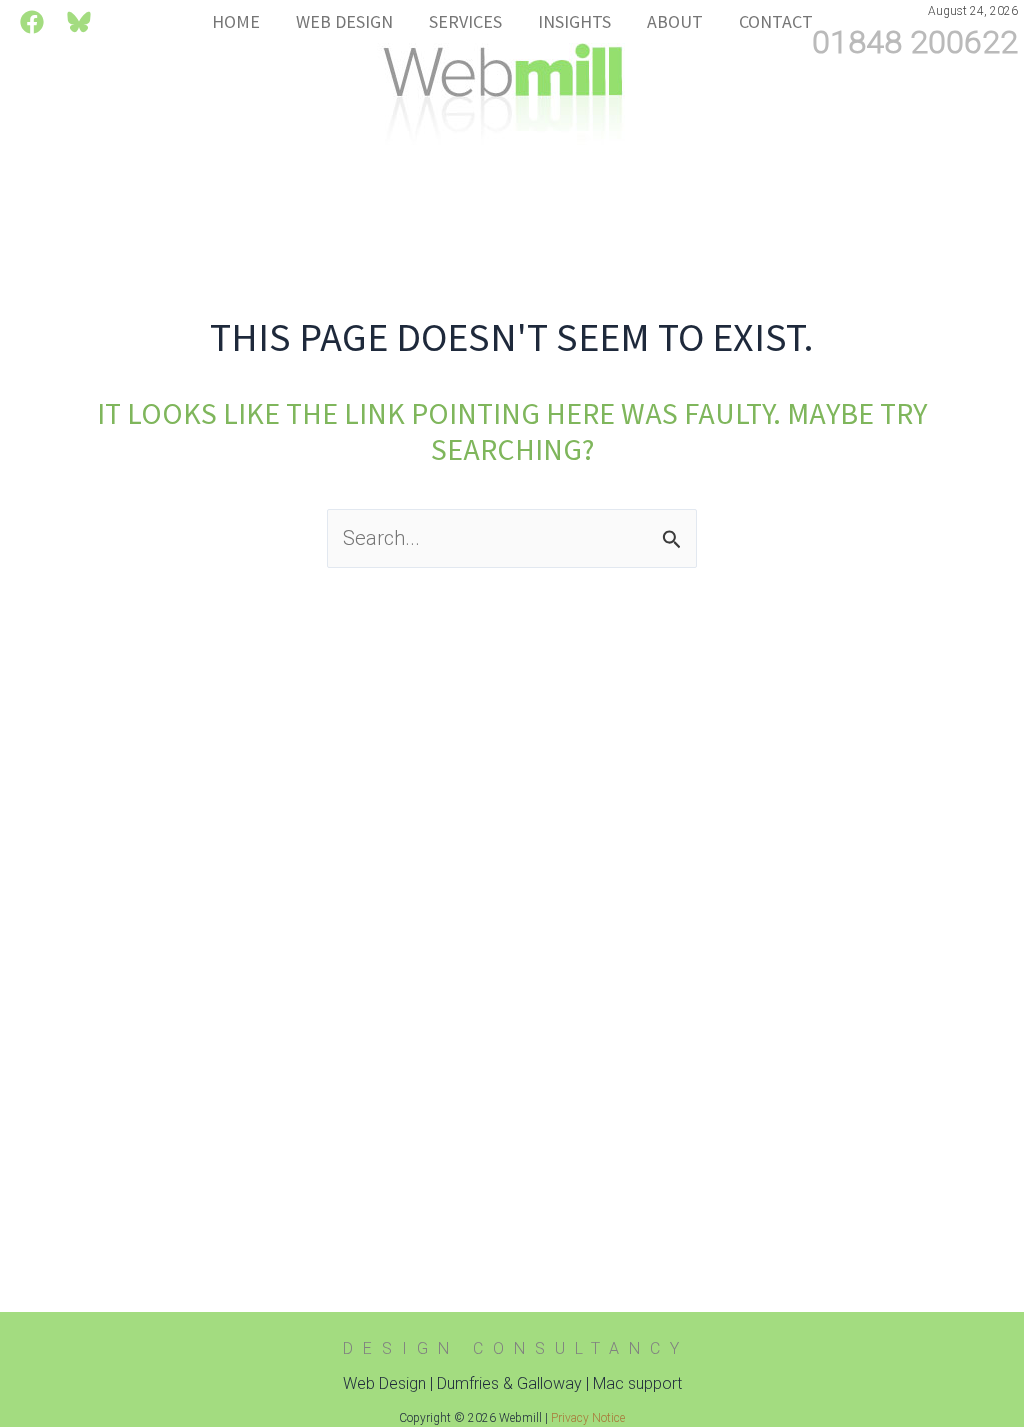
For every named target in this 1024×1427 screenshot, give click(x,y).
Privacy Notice (588, 1418)
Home (236, 22)
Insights (574, 22)
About (675, 22)
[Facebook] (32, 22)
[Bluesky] (79, 22)
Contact (776, 22)
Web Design (344, 22)
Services (465, 22)
